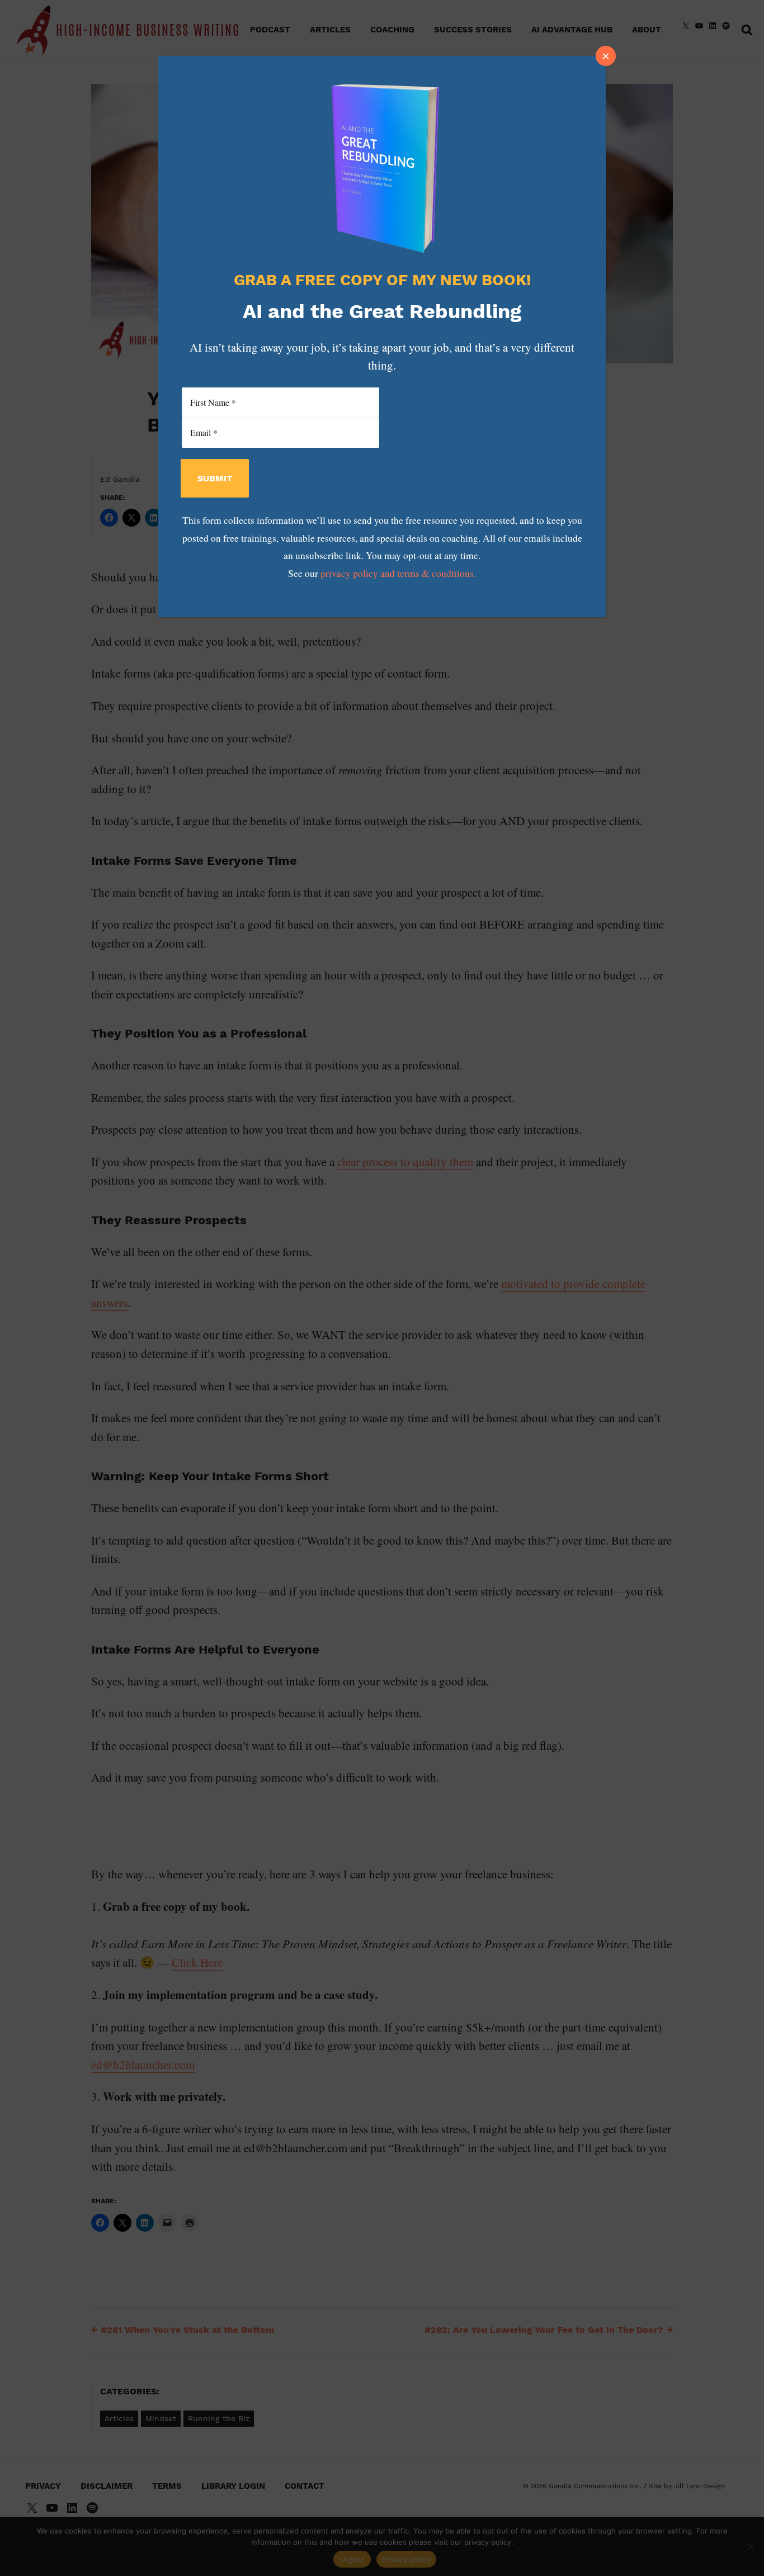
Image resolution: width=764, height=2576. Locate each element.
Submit (215, 478)
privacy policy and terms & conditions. (398, 573)
